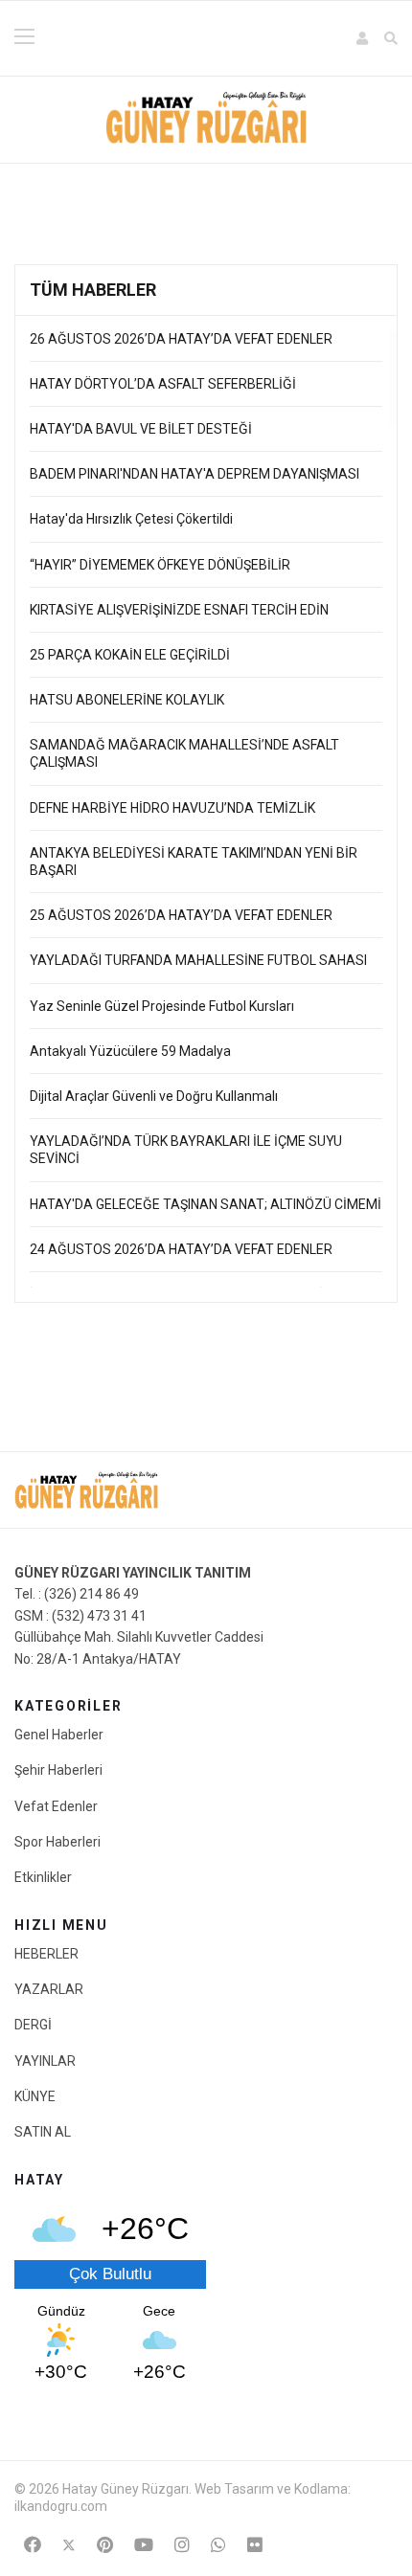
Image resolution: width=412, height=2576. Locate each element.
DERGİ (33, 2025)
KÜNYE (35, 2096)
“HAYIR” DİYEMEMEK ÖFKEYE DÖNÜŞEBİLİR (160, 565)
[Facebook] (33, 2545)
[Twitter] (69, 2545)
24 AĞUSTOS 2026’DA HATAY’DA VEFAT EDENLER (181, 1249)
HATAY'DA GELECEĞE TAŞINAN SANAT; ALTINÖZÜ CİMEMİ (206, 1204)
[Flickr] (255, 2545)
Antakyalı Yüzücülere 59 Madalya (130, 1051)
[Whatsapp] (218, 2545)
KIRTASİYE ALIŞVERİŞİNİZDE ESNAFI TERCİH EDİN (179, 610)
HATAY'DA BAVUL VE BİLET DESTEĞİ (142, 429)
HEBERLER (46, 1954)
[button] (363, 38)
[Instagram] (182, 2545)
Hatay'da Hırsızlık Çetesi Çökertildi (131, 519)
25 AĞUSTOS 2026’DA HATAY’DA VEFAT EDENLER (181, 915)
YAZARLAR (49, 1989)
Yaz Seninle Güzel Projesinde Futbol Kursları (162, 1006)
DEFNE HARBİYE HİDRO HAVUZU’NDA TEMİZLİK (172, 808)
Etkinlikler (43, 1877)
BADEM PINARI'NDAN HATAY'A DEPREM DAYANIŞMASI (195, 474)
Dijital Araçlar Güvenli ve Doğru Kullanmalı (154, 1096)
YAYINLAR (45, 2061)
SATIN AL (43, 2132)
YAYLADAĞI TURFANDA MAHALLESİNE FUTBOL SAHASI (198, 960)
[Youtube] (144, 2545)
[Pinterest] (105, 2545)
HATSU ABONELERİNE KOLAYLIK (128, 700)
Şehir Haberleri (58, 1770)
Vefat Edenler (56, 1806)
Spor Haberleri (57, 1842)
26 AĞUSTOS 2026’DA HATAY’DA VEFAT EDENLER (181, 339)
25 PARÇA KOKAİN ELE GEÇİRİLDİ (130, 655)
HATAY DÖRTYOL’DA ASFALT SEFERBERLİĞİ (164, 384)
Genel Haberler (59, 1735)
